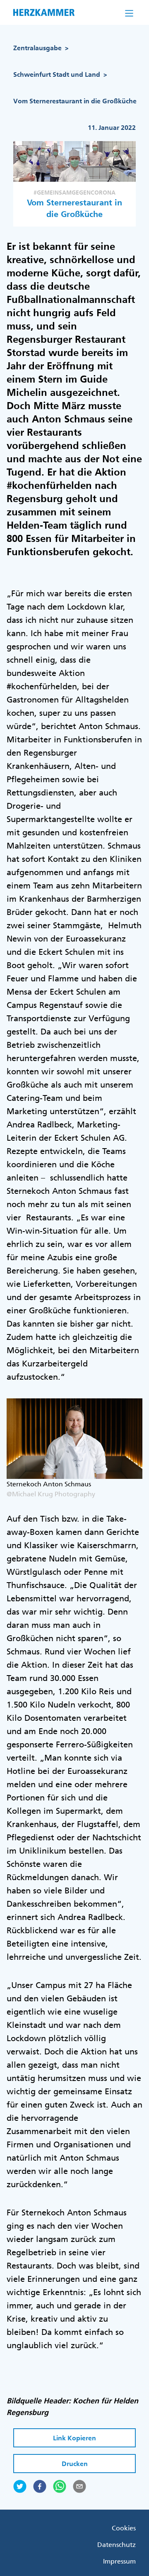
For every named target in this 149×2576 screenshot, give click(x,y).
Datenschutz (117, 2544)
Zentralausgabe (37, 48)
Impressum (119, 2561)
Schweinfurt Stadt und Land (57, 74)
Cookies (124, 2528)
